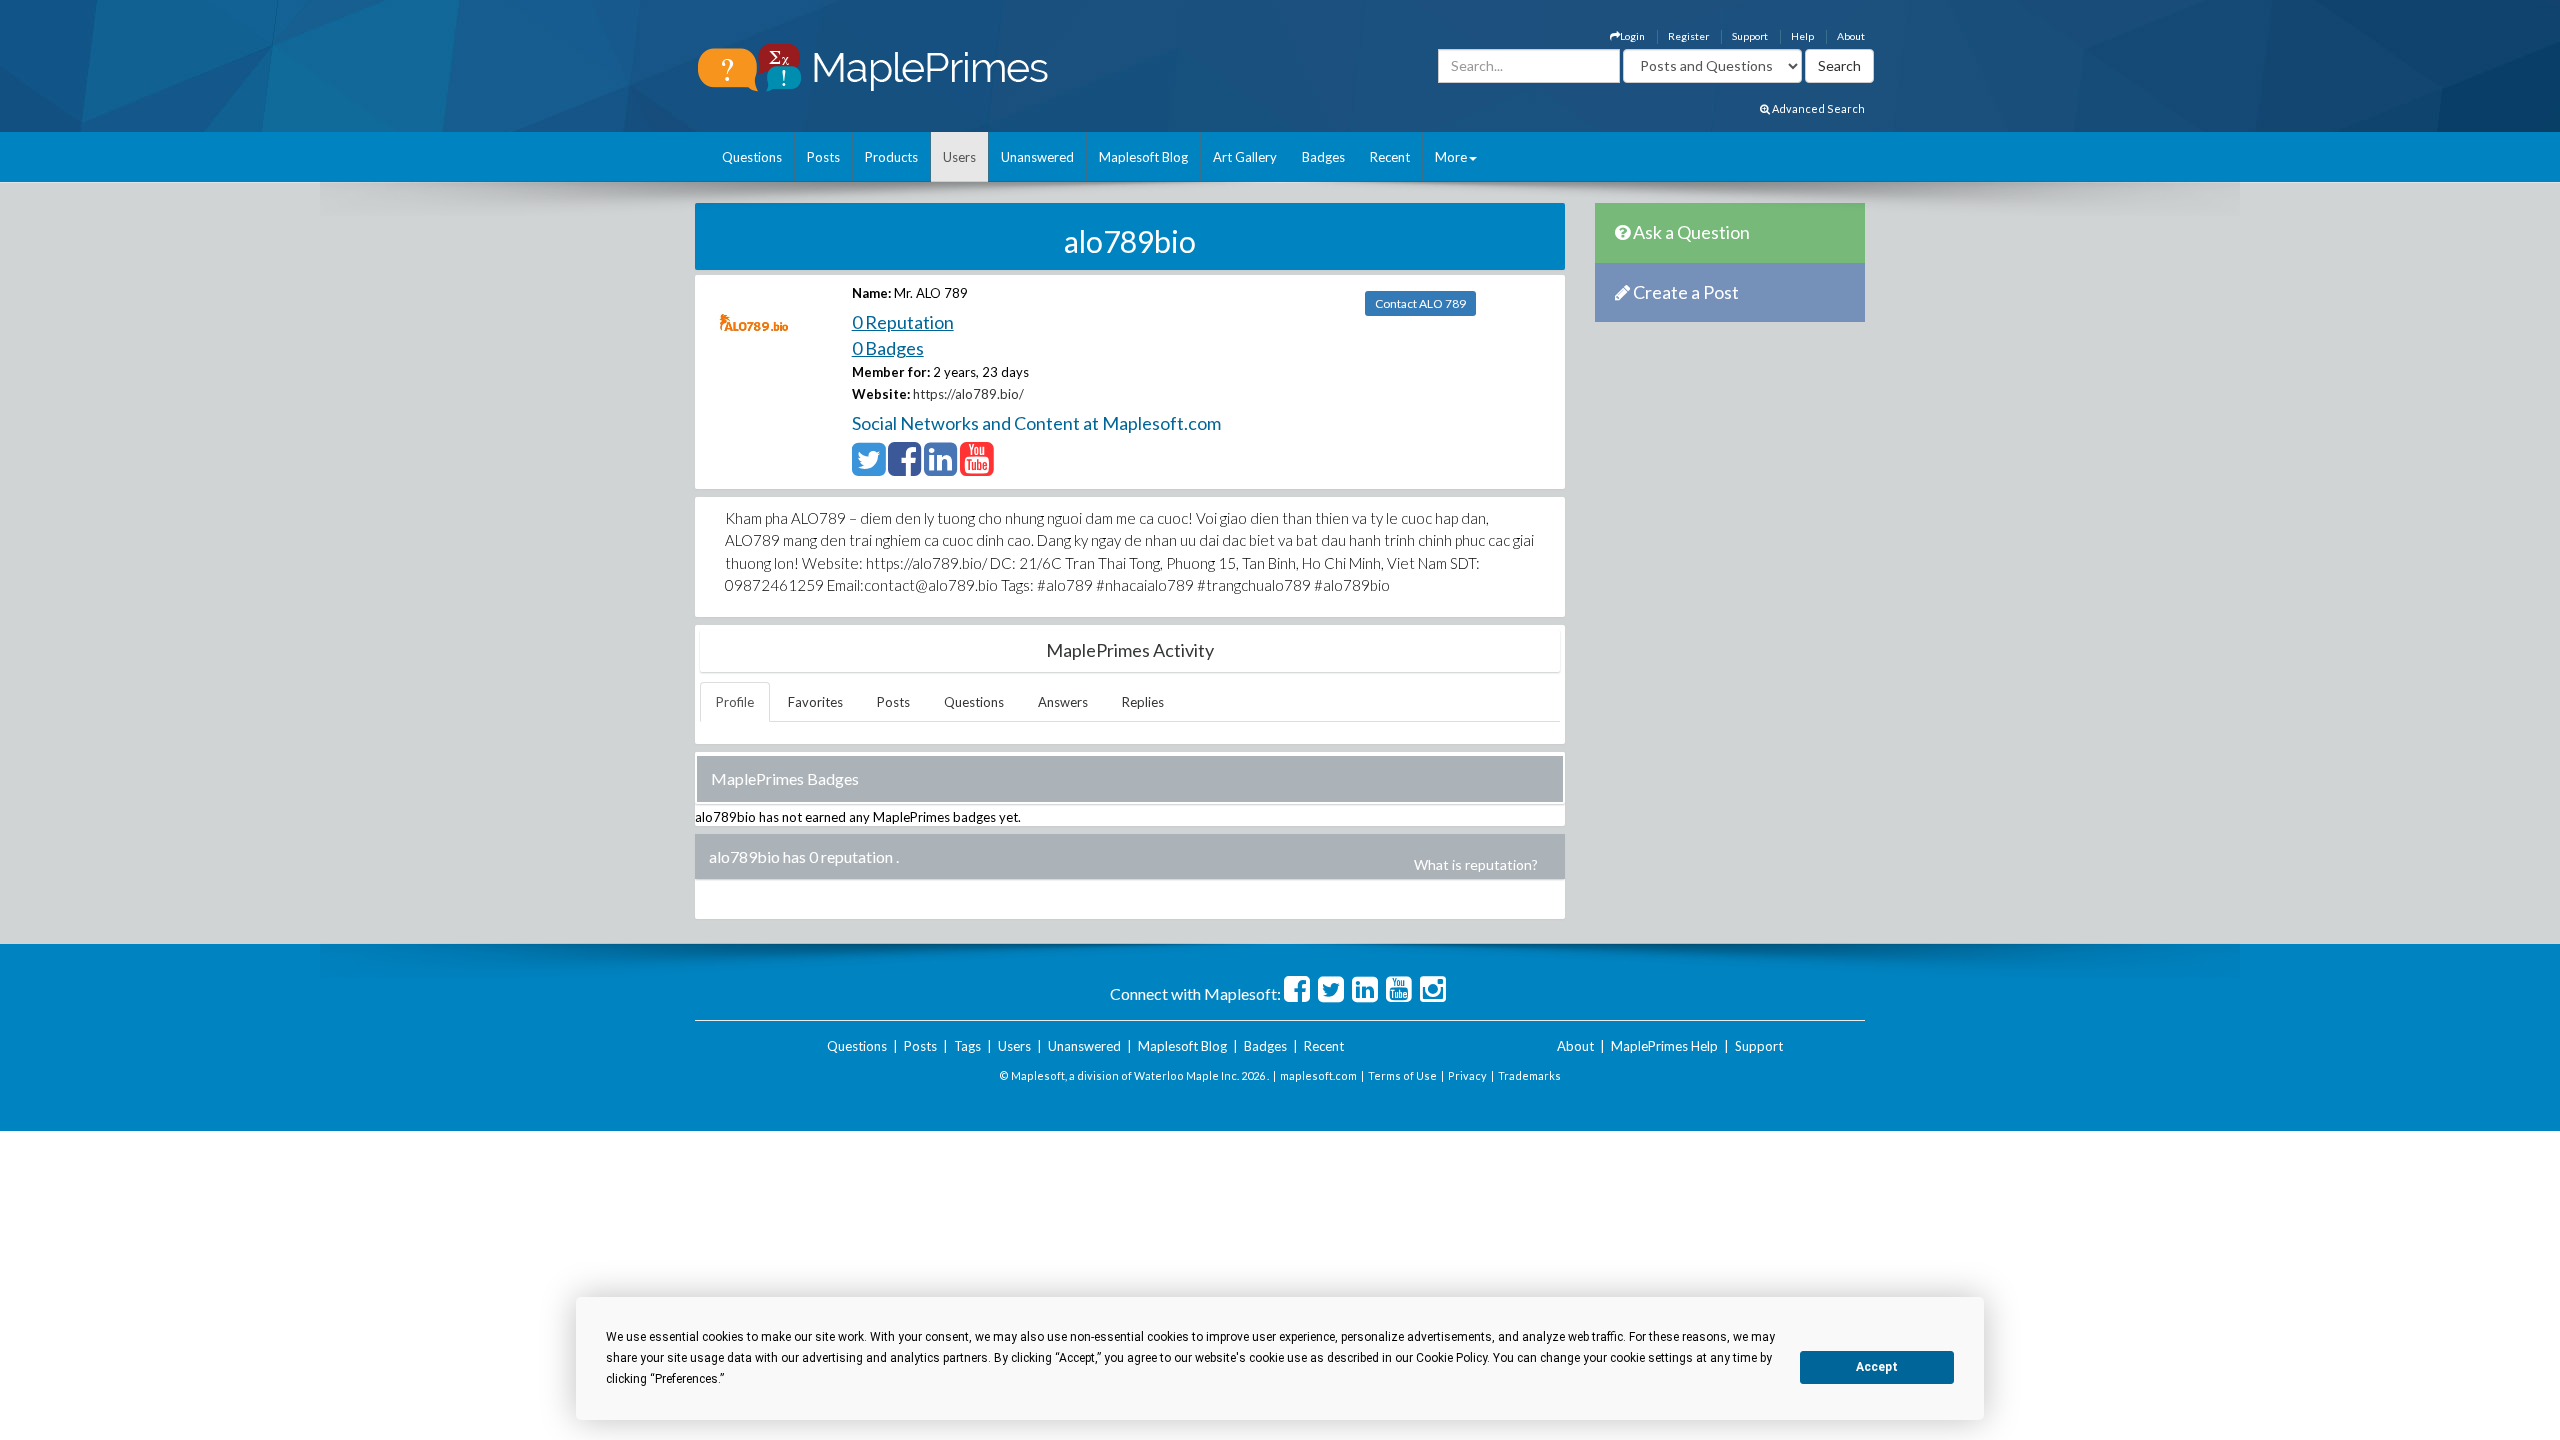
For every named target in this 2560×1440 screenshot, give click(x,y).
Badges (1323, 157)
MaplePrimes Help (1664, 1046)
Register (1688, 36)
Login (1632, 36)
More (1451, 157)
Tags (967, 1046)
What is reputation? (1476, 864)
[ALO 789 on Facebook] (904, 468)
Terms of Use (1402, 1075)
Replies (1143, 702)
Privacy (1467, 1075)
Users (959, 157)
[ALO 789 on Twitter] (868, 468)
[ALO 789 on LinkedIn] (940, 468)
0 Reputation (903, 322)
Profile (735, 702)
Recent (1390, 157)
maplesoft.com (1318, 1075)
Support (1750, 36)
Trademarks (1529, 1075)
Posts (823, 157)
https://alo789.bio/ (968, 394)
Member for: (891, 372)
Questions (752, 157)
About (1851, 36)
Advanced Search (1817, 108)
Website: (881, 394)
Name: (871, 293)
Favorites (815, 702)
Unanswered (1037, 157)
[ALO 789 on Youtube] (976, 468)
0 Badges (888, 348)
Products (891, 157)
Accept (1877, 1367)
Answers (1063, 702)
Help (1802, 36)
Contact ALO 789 (1420, 303)
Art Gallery (1245, 157)
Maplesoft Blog (1143, 157)
